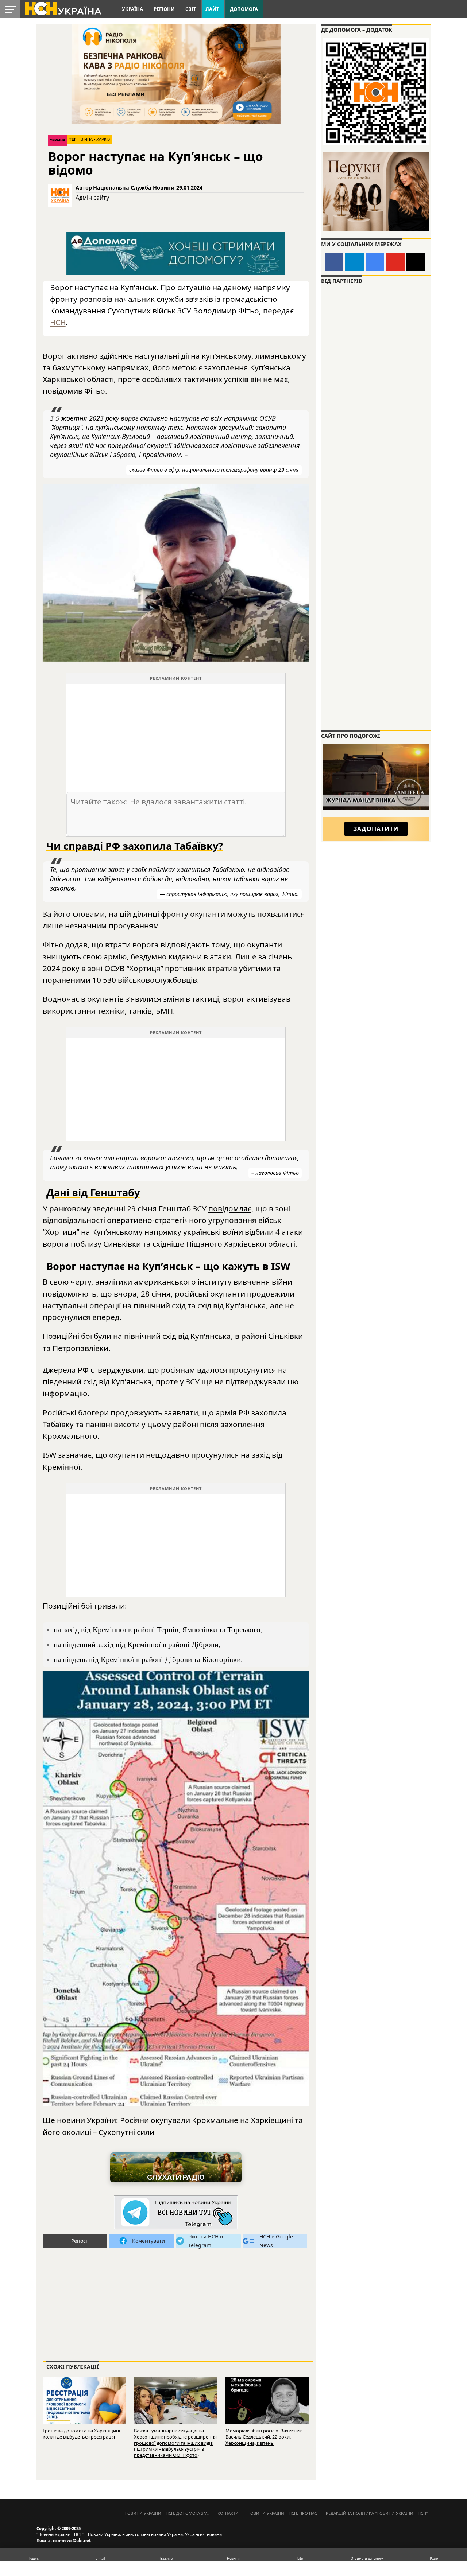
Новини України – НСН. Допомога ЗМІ (167, 2513)
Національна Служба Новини (134, 188)
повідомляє (230, 1208)
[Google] (375, 262)
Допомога (244, 9)
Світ (191, 9)
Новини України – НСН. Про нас (282, 2513)
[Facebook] (334, 262)
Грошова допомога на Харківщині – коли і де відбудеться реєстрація (83, 2434)
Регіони (164, 9)
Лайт (212, 9)
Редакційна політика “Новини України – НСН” (377, 2513)
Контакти (228, 2513)
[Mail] (416, 262)
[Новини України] (63, 8)
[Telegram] (354, 262)
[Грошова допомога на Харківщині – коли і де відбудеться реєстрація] (84, 2403)
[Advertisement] (176, 735)
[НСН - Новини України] (176, 2213)
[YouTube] (395, 262)
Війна (87, 139)
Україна (132, 9)
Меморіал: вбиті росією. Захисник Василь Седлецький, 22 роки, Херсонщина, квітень (264, 2437)
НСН (58, 322)
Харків (103, 139)
